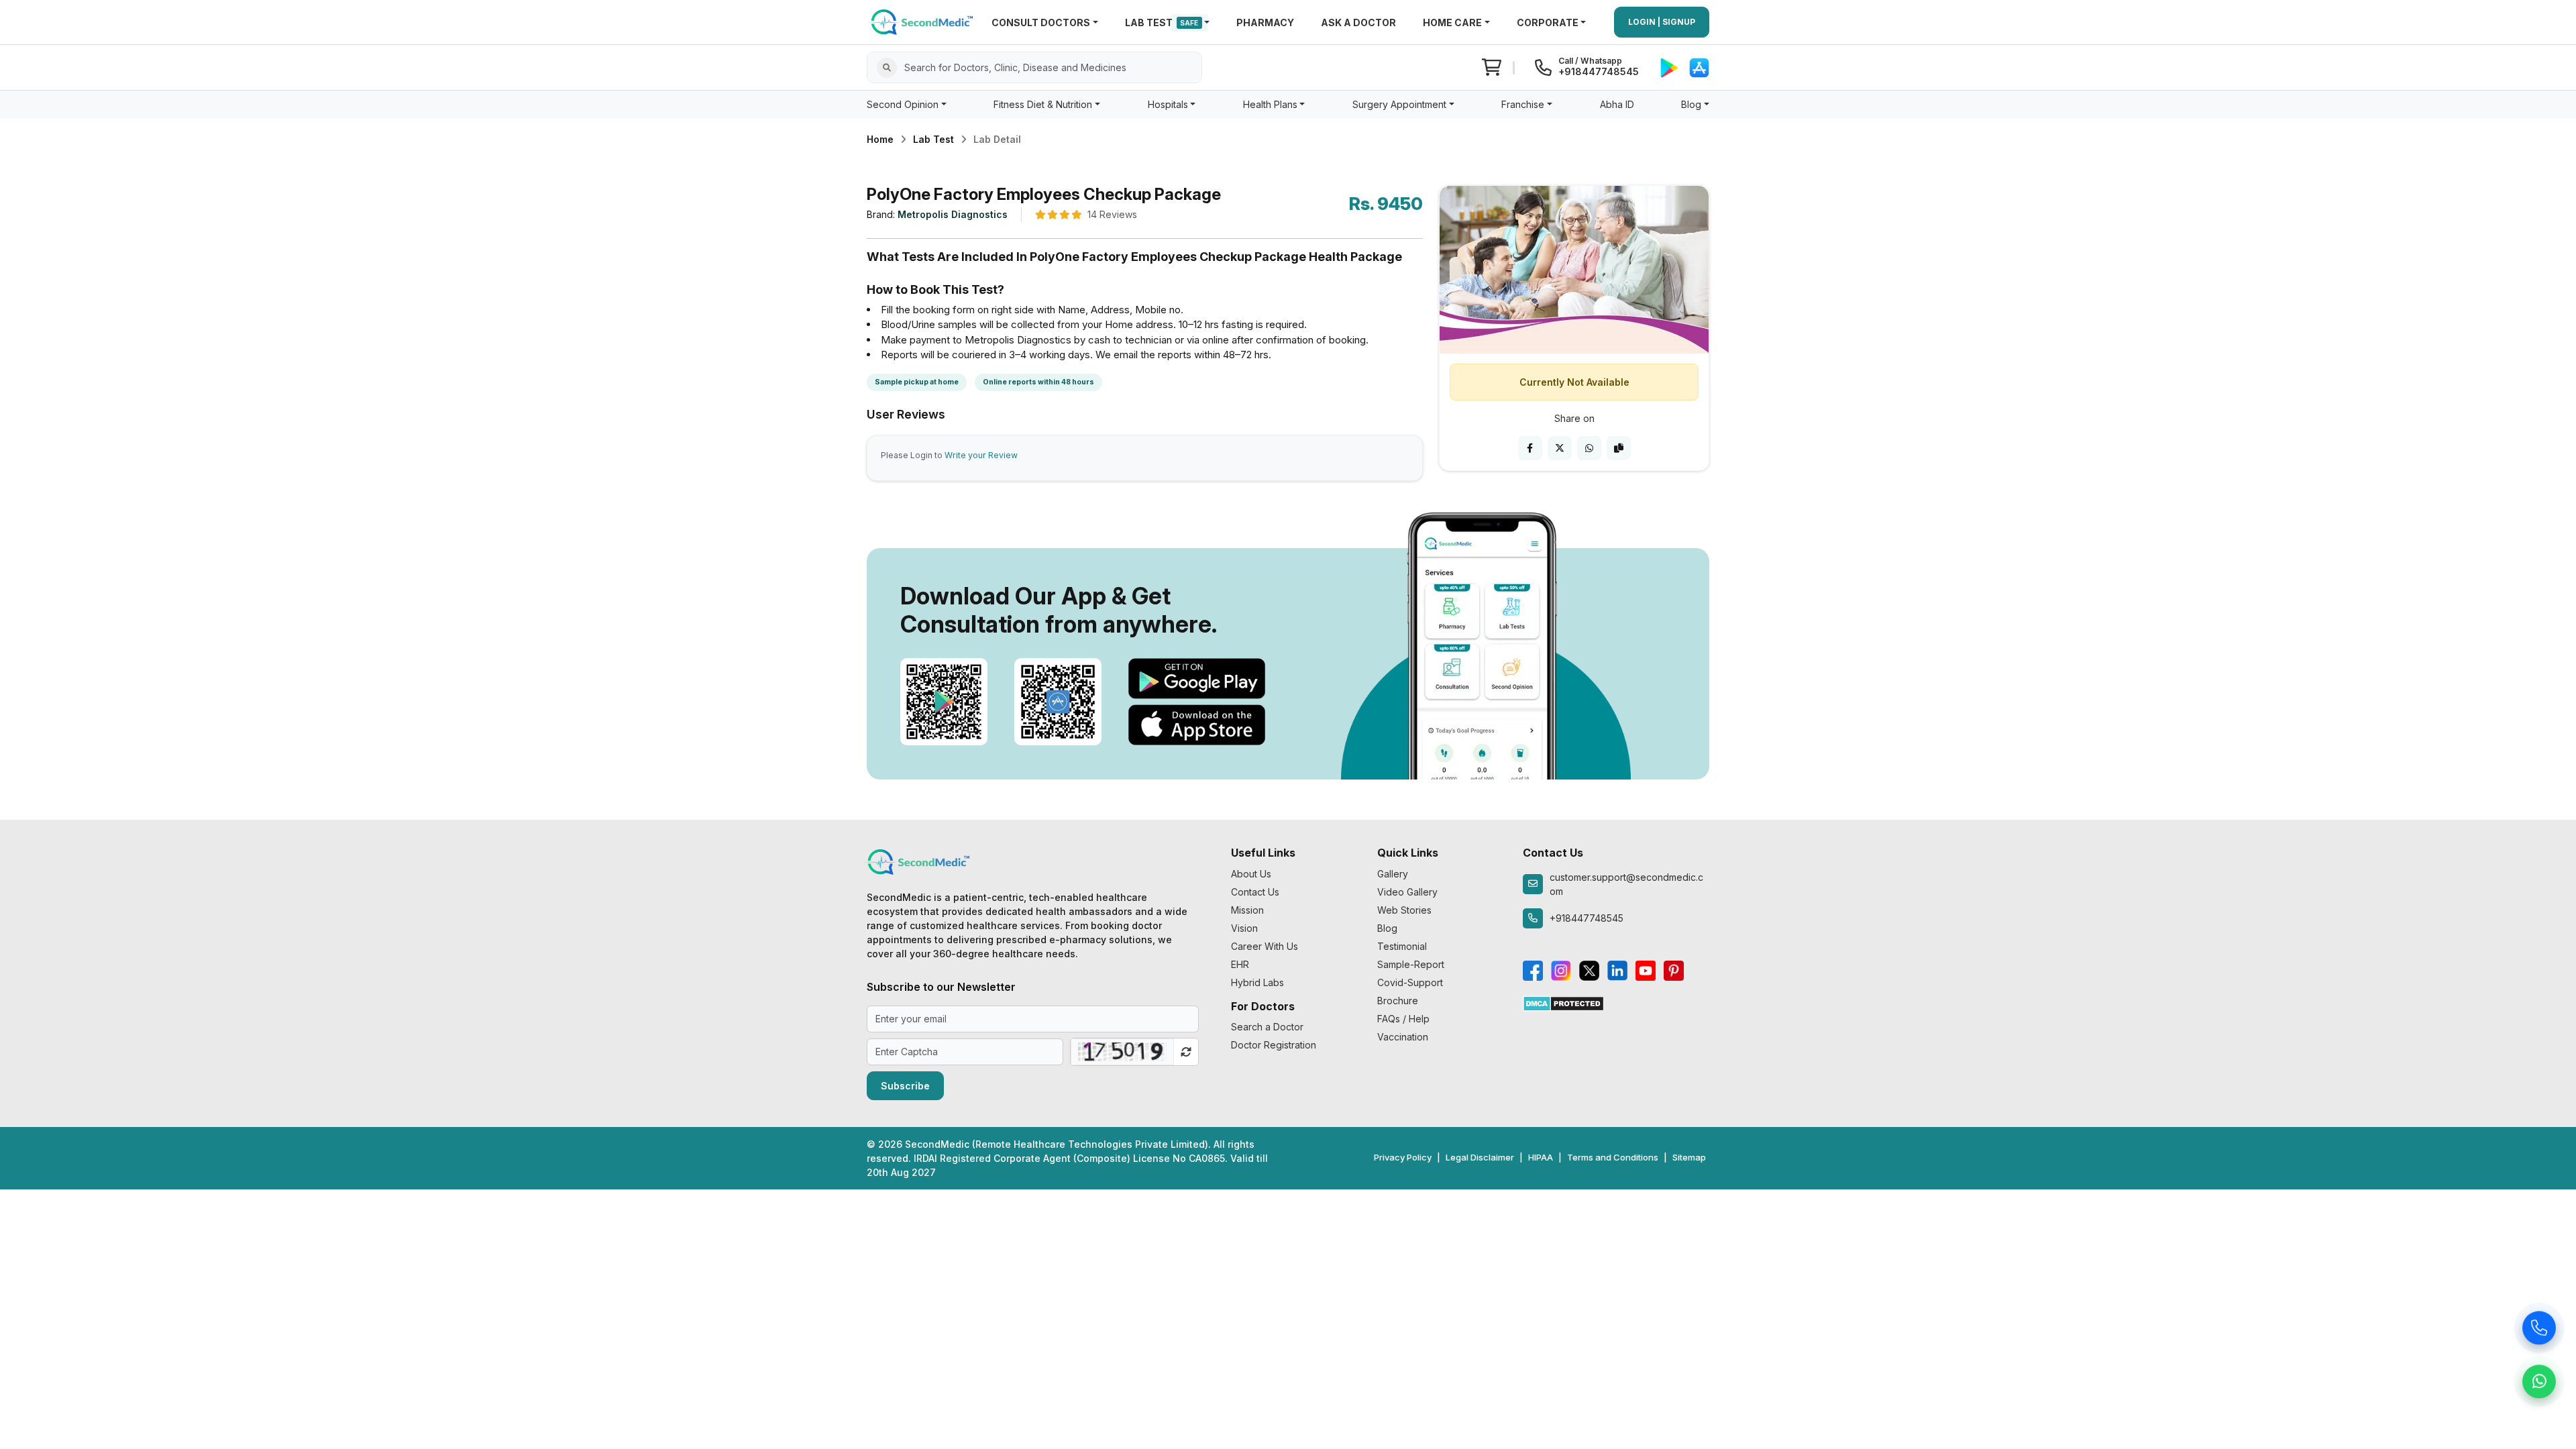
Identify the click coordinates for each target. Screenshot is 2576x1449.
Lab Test (933, 139)
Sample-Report (1411, 964)
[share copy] (1619, 448)
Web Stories (1404, 910)
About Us (1251, 874)
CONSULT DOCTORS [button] (1041, 22)
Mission (1247, 910)
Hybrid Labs (1257, 982)
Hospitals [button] (1168, 104)
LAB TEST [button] (1162, 22)
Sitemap (1689, 1157)
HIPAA (1541, 1157)
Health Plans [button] (1270, 104)
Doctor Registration (1274, 1045)
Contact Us (1255, 892)
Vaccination (1403, 1037)
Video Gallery (1407, 892)
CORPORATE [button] (1548, 22)
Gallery (1393, 874)
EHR (1240, 964)
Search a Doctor (1267, 1027)
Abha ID (1617, 104)
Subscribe (905, 1086)
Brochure (1398, 1001)
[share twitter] (1560, 448)
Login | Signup (1662, 22)
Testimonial (1402, 946)
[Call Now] (2539, 1329)
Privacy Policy (1403, 1157)
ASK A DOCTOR (1358, 22)
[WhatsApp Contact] (2539, 1383)
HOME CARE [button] (1452, 22)
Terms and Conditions (1613, 1157)
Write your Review (981, 455)
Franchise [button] (1523, 104)
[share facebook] (1530, 448)
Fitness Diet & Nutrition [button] (1043, 104)
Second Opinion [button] (903, 104)
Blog (1387, 928)
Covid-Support (1410, 982)
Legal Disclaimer (1480, 1157)
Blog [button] (1691, 104)
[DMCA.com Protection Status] (1563, 1003)
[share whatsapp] (1589, 448)
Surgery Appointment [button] (1399, 104)
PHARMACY (1265, 22)
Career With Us (1265, 946)
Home (880, 139)
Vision (1244, 928)
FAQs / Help (1403, 1019)
